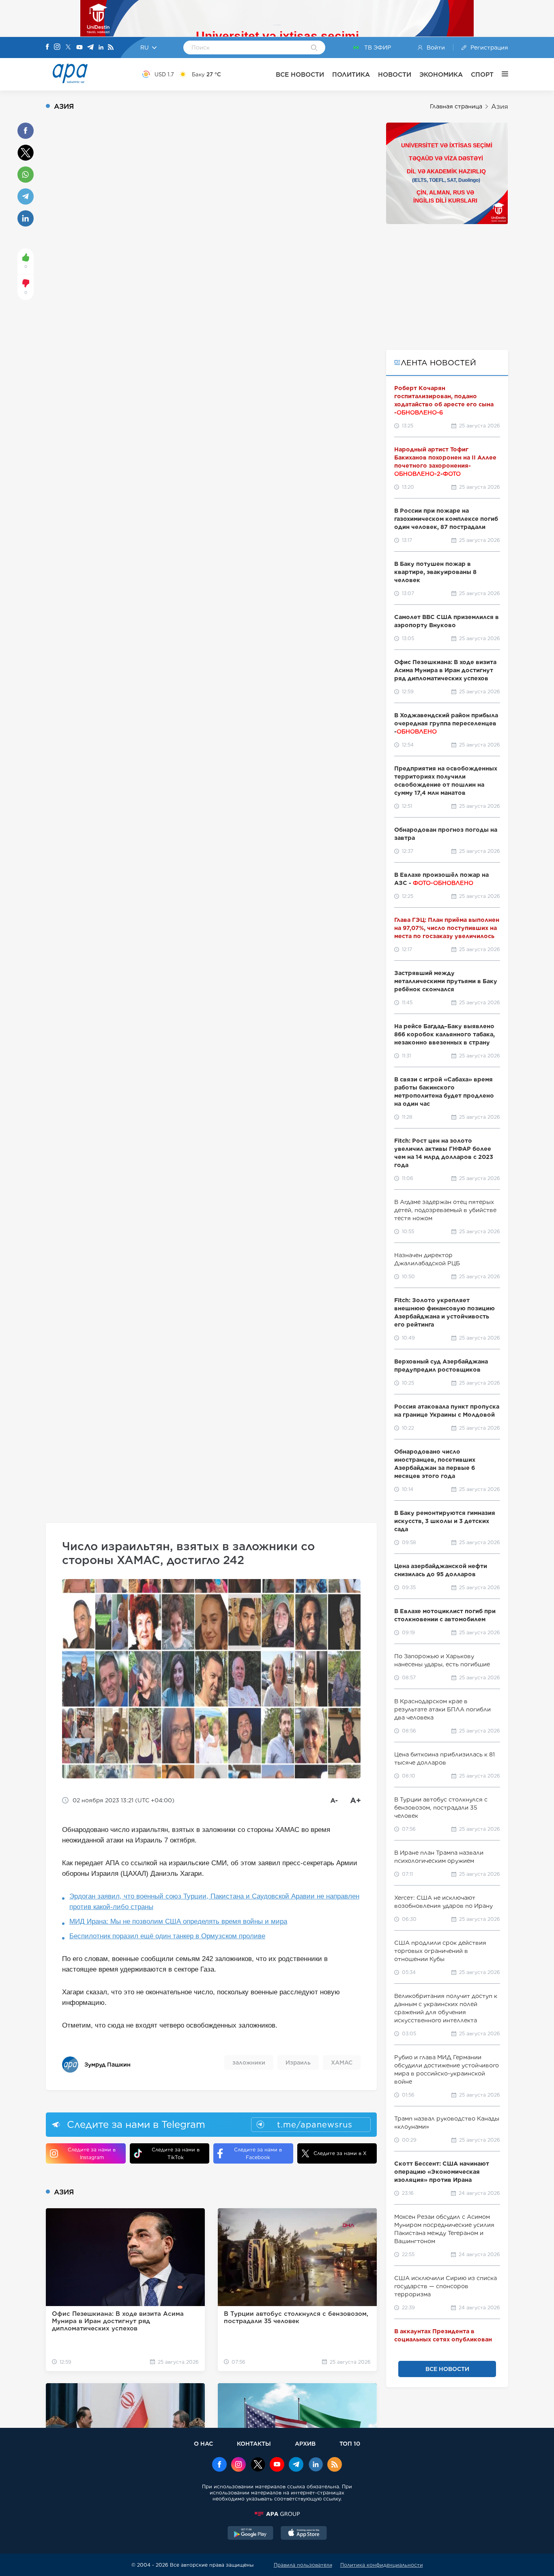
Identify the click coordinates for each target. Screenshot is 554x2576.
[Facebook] (47, 47)
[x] (258, 2465)
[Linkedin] (101, 48)
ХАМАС (342, 2063)
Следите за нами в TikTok (176, 2153)
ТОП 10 (350, 2443)
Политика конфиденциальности (382, 2565)
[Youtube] (79, 48)
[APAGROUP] (277, 2514)
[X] (68, 48)
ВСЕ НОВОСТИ (300, 74)
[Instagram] (57, 47)
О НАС (203, 2443)
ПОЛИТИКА (351, 74)
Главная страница (456, 106)
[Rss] (111, 48)
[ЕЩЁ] (501, 74)
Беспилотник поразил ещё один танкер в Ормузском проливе (167, 1936)
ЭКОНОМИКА (441, 74)
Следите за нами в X (340, 2153)
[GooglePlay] (251, 2534)
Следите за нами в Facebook (258, 2153)
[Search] (314, 48)
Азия (500, 107)
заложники (249, 2063)
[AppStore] (304, 2534)
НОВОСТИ (395, 74)
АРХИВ (305, 2443)
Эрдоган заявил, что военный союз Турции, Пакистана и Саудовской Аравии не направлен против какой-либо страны (214, 1902)
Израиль (298, 2063)
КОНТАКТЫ (254, 2443)
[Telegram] (90, 48)
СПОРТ (482, 74)
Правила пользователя (303, 2565)
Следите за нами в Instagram (92, 2153)
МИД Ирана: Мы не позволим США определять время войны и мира (178, 1921)
